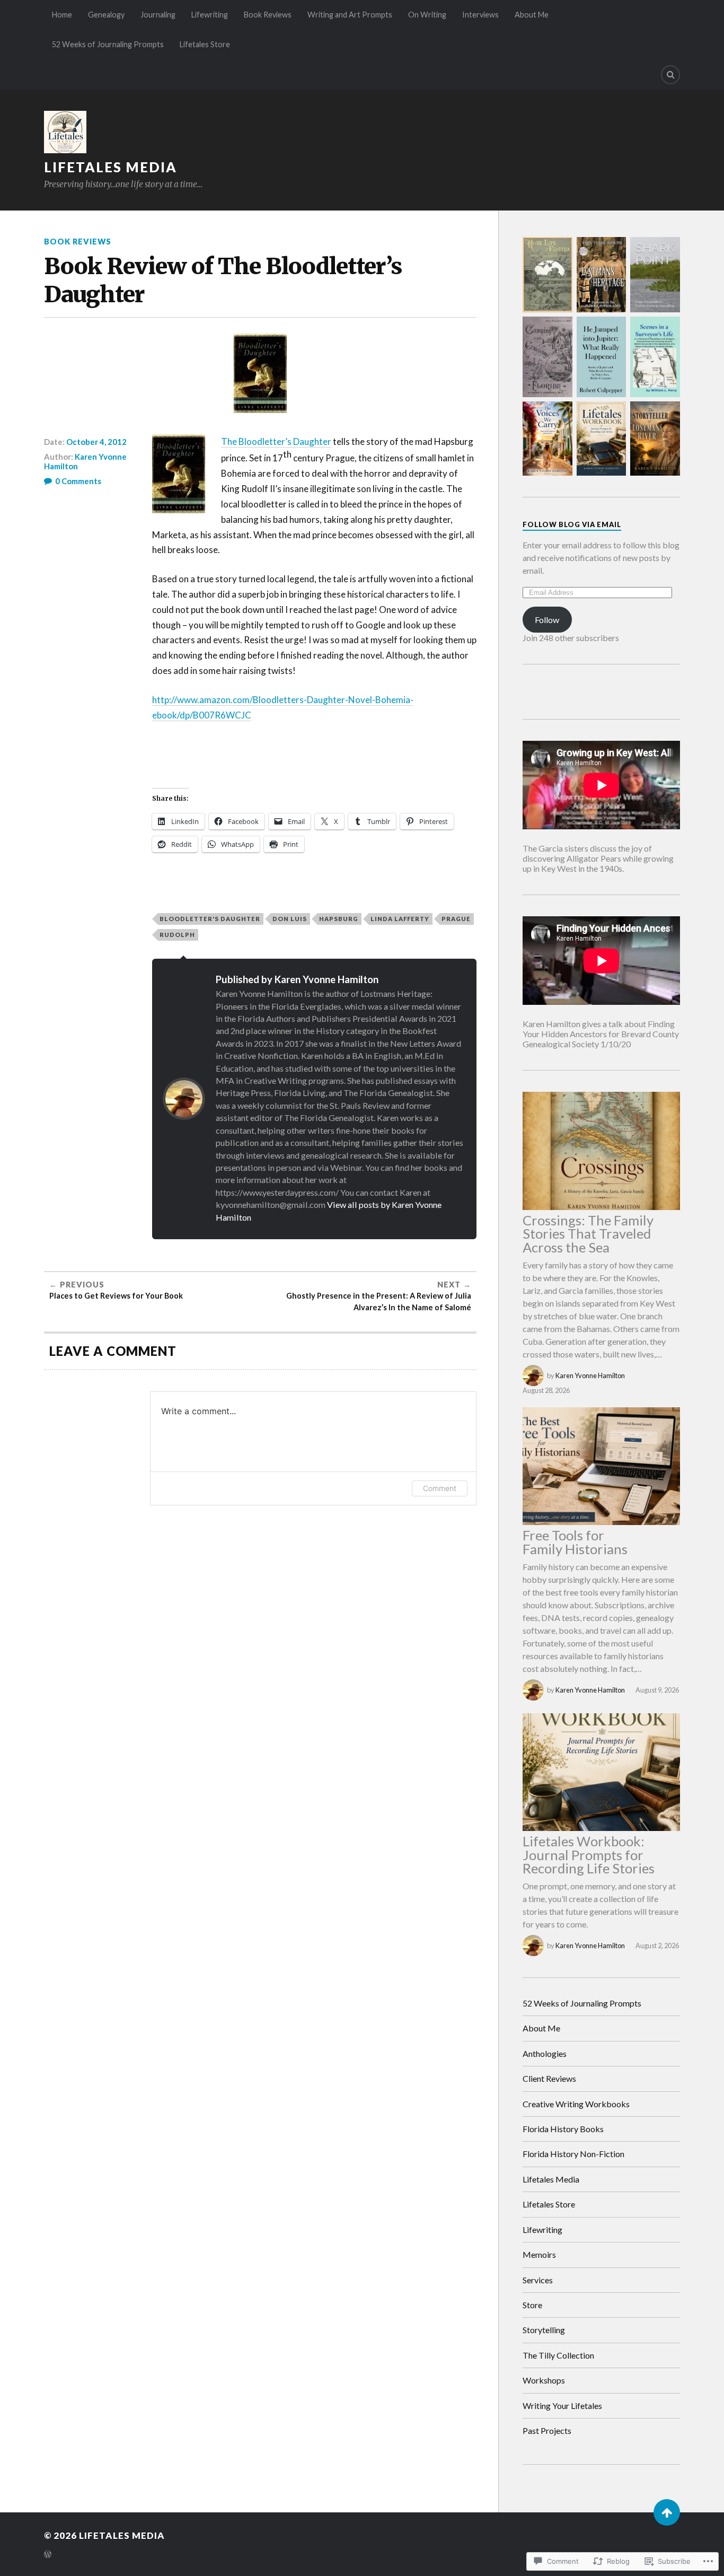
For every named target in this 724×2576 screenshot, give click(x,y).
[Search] (670, 75)
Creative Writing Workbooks (576, 2104)
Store (532, 2305)
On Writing (427, 15)
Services (538, 2280)
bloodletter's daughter (210, 919)
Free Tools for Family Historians (575, 1542)
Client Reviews (549, 2078)
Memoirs (539, 2254)
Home (62, 15)
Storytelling (544, 2330)
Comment (440, 1488)
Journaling (158, 15)
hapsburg (339, 919)
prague (456, 919)
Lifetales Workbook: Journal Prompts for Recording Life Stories (589, 1855)
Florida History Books (563, 2129)
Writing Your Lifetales (562, 2406)
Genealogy (106, 15)
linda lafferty (400, 919)
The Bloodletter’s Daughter (276, 441)
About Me (532, 15)
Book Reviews (268, 15)
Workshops (544, 2380)
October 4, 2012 (96, 442)
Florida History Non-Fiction (573, 2154)
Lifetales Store (205, 44)
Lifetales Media (111, 167)
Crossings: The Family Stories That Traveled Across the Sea (588, 1234)
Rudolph (177, 935)
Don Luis (290, 919)
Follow (547, 620)
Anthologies (545, 2053)
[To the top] (667, 2512)
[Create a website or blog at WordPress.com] (48, 2555)
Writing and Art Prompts (350, 15)
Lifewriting (210, 15)
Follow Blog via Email (572, 524)
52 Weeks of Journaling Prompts (108, 44)
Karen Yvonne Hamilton (85, 461)
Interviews (480, 15)
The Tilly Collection (558, 2355)
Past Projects (547, 2430)
